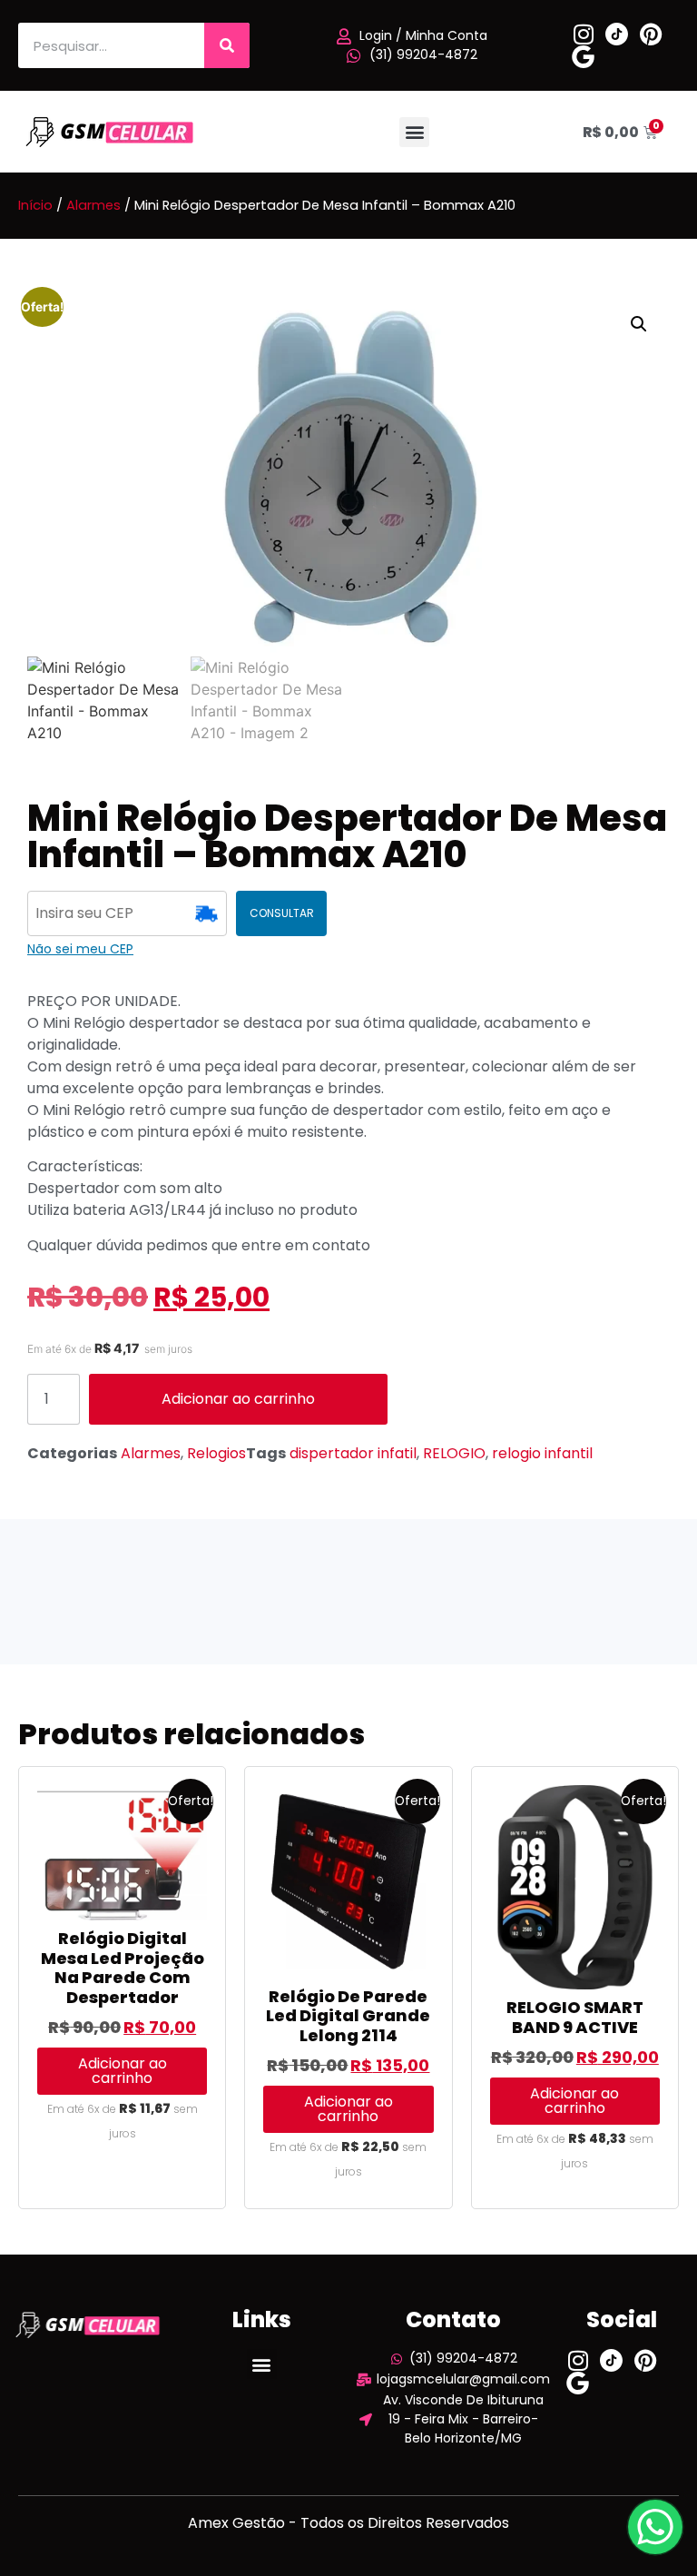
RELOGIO (454, 1453)
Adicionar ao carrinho (238, 1399)
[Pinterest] (650, 34)
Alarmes (93, 205)
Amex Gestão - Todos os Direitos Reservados (348, 2523)
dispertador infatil (353, 1453)
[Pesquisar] (227, 45)
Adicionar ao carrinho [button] (123, 2071)
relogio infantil (542, 1453)
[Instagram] (583, 34)
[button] (414, 132)
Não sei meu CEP (80, 949)
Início (35, 205)
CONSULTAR (282, 913)
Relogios (216, 1453)
